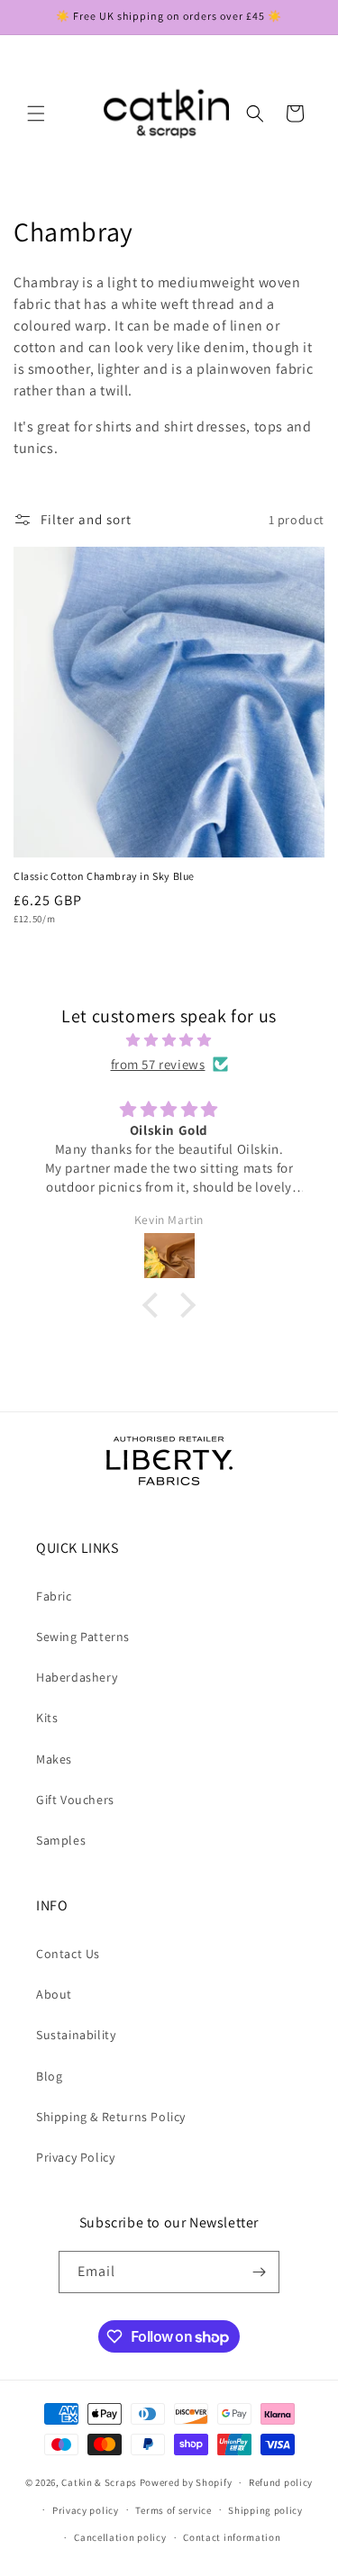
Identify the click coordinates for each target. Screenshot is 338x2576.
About (54, 1994)
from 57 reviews (158, 1064)
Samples (61, 1840)
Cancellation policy (120, 2537)
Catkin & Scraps (99, 2482)
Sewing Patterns (83, 1637)
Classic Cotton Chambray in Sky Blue (104, 876)
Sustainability (76, 2035)
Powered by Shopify (186, 2482)
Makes (54, 1759)
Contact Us (68, 1954)
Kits (47, 1718)
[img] (169, 1040)
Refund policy (281, 2482)
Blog (49, 2076)
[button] (36, 113)
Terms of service (173, 2510)
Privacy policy (86, 2510)
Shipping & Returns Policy (111, 2117)
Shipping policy (265, 2510)
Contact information (232, 2537)
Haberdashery (77, 1677)
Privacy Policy (75, 2157)
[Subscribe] (259, 2272)
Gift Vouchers (75, 1800)
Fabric (54, 1596)
